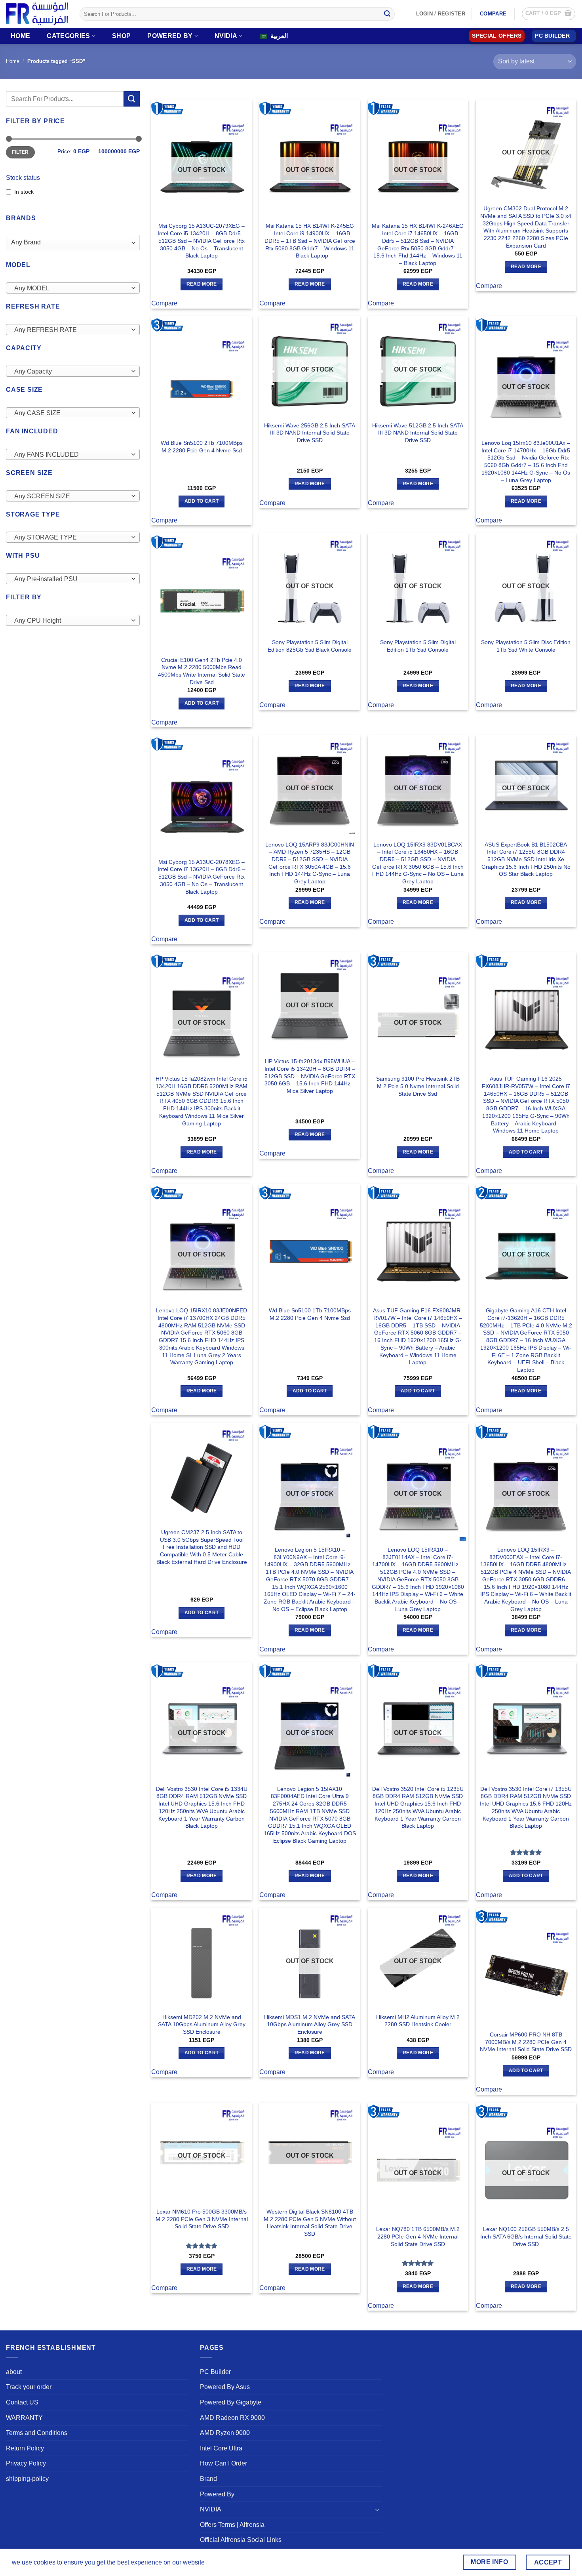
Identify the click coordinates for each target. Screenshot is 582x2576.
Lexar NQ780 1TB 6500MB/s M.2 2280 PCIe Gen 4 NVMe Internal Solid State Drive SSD (418, 2236)
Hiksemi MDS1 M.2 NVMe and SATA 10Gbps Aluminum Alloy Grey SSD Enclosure (310, 2024)
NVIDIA (226, 36)
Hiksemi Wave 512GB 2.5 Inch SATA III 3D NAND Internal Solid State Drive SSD (418, 433)
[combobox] (73, 288)
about (14, 2372)
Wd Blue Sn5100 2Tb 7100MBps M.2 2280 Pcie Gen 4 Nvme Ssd (202, 447)
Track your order (29, 2387)
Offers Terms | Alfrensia (232, 2525)
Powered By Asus (225, 2387)
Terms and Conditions (37, 2433)
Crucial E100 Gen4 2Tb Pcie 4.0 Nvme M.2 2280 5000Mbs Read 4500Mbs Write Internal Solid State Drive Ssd (202, 671)
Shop (121, 36)
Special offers (497, 36)
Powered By (170, 36)
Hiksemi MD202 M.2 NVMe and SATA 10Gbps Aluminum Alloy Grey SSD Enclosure (202, 2024)
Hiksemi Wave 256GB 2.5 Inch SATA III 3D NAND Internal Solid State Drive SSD (310, 433)
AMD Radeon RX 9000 (232, 2418)
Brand (208, 2479)
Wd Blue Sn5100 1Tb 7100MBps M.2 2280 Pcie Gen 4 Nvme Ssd (310, 1314)
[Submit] (387, 14)
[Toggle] (377, 2509)
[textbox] (71, 288)
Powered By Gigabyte (231, 2402)
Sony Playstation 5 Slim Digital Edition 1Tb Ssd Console (418, 646)
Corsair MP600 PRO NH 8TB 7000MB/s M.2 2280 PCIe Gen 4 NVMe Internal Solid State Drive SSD (526, 2042)
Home (20, 36)
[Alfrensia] (37, 14)
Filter (20, 152)
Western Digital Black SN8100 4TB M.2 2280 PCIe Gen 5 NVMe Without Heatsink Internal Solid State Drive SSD (310, 2223)
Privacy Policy (26, 2463)
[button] (549, 14)
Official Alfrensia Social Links (241, 2540)
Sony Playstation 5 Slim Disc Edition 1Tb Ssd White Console (526, 646)
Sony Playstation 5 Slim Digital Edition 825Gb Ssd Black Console (310, 646)
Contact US (22, 2402)
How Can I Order (223, 2463)
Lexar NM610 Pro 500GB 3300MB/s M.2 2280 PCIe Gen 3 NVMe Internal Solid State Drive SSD (202, 2219)
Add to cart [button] (202, 501)
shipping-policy (27, 2479)
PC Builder (215, 2372)
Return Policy (25, 2448)
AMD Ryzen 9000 (225, 2433)
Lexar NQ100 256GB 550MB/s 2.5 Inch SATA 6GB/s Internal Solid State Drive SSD (526, 2236)
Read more (202, 284)
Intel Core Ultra (221, 2448)
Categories (68, 36)
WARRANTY (24, 2418)
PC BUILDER (552, 36)
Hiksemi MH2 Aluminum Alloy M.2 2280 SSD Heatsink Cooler (418, 2021)
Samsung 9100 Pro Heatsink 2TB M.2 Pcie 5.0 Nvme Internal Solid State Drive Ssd (418, 1086)
